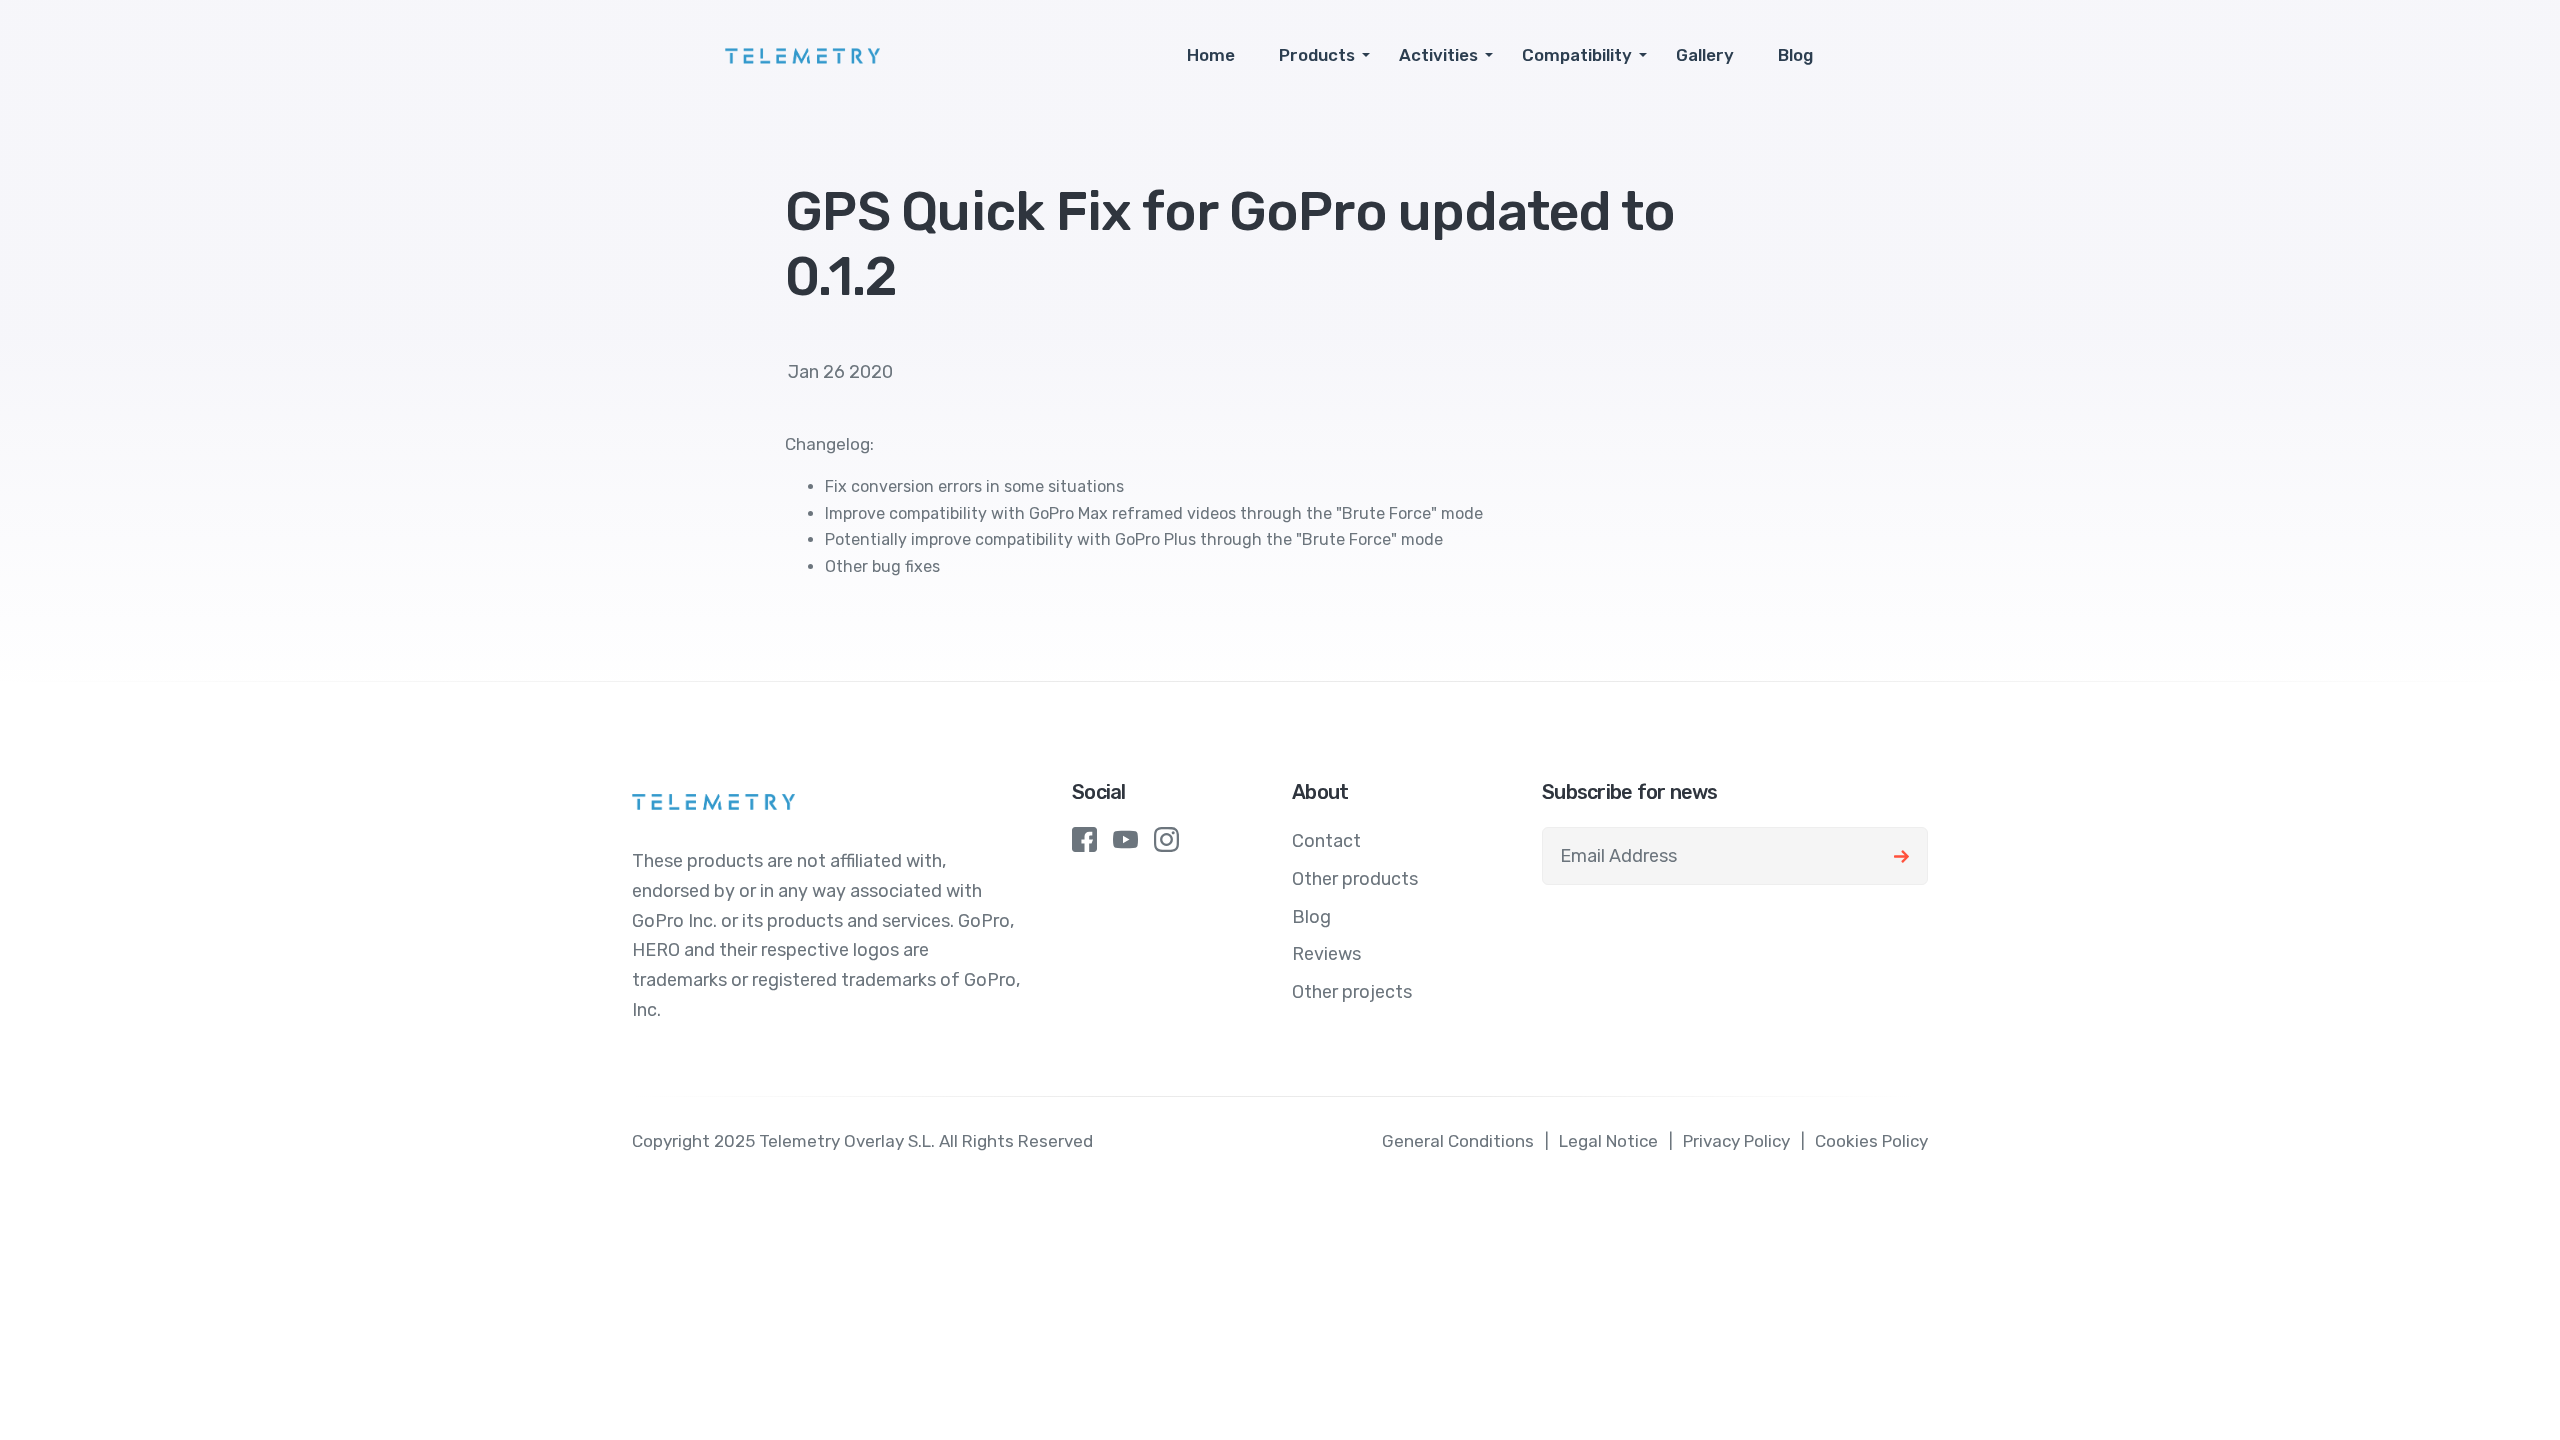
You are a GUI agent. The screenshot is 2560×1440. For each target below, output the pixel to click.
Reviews (1326, 954)
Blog (1795, 55)
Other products (1355, 879)
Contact (1326, 841)
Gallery (1705, 55)
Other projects (1352, 992)
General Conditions (1458, 1141)
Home (1211, 55)
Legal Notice (1608, 1141)
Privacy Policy (1736, 1141)
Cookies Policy (1871, 1141)
